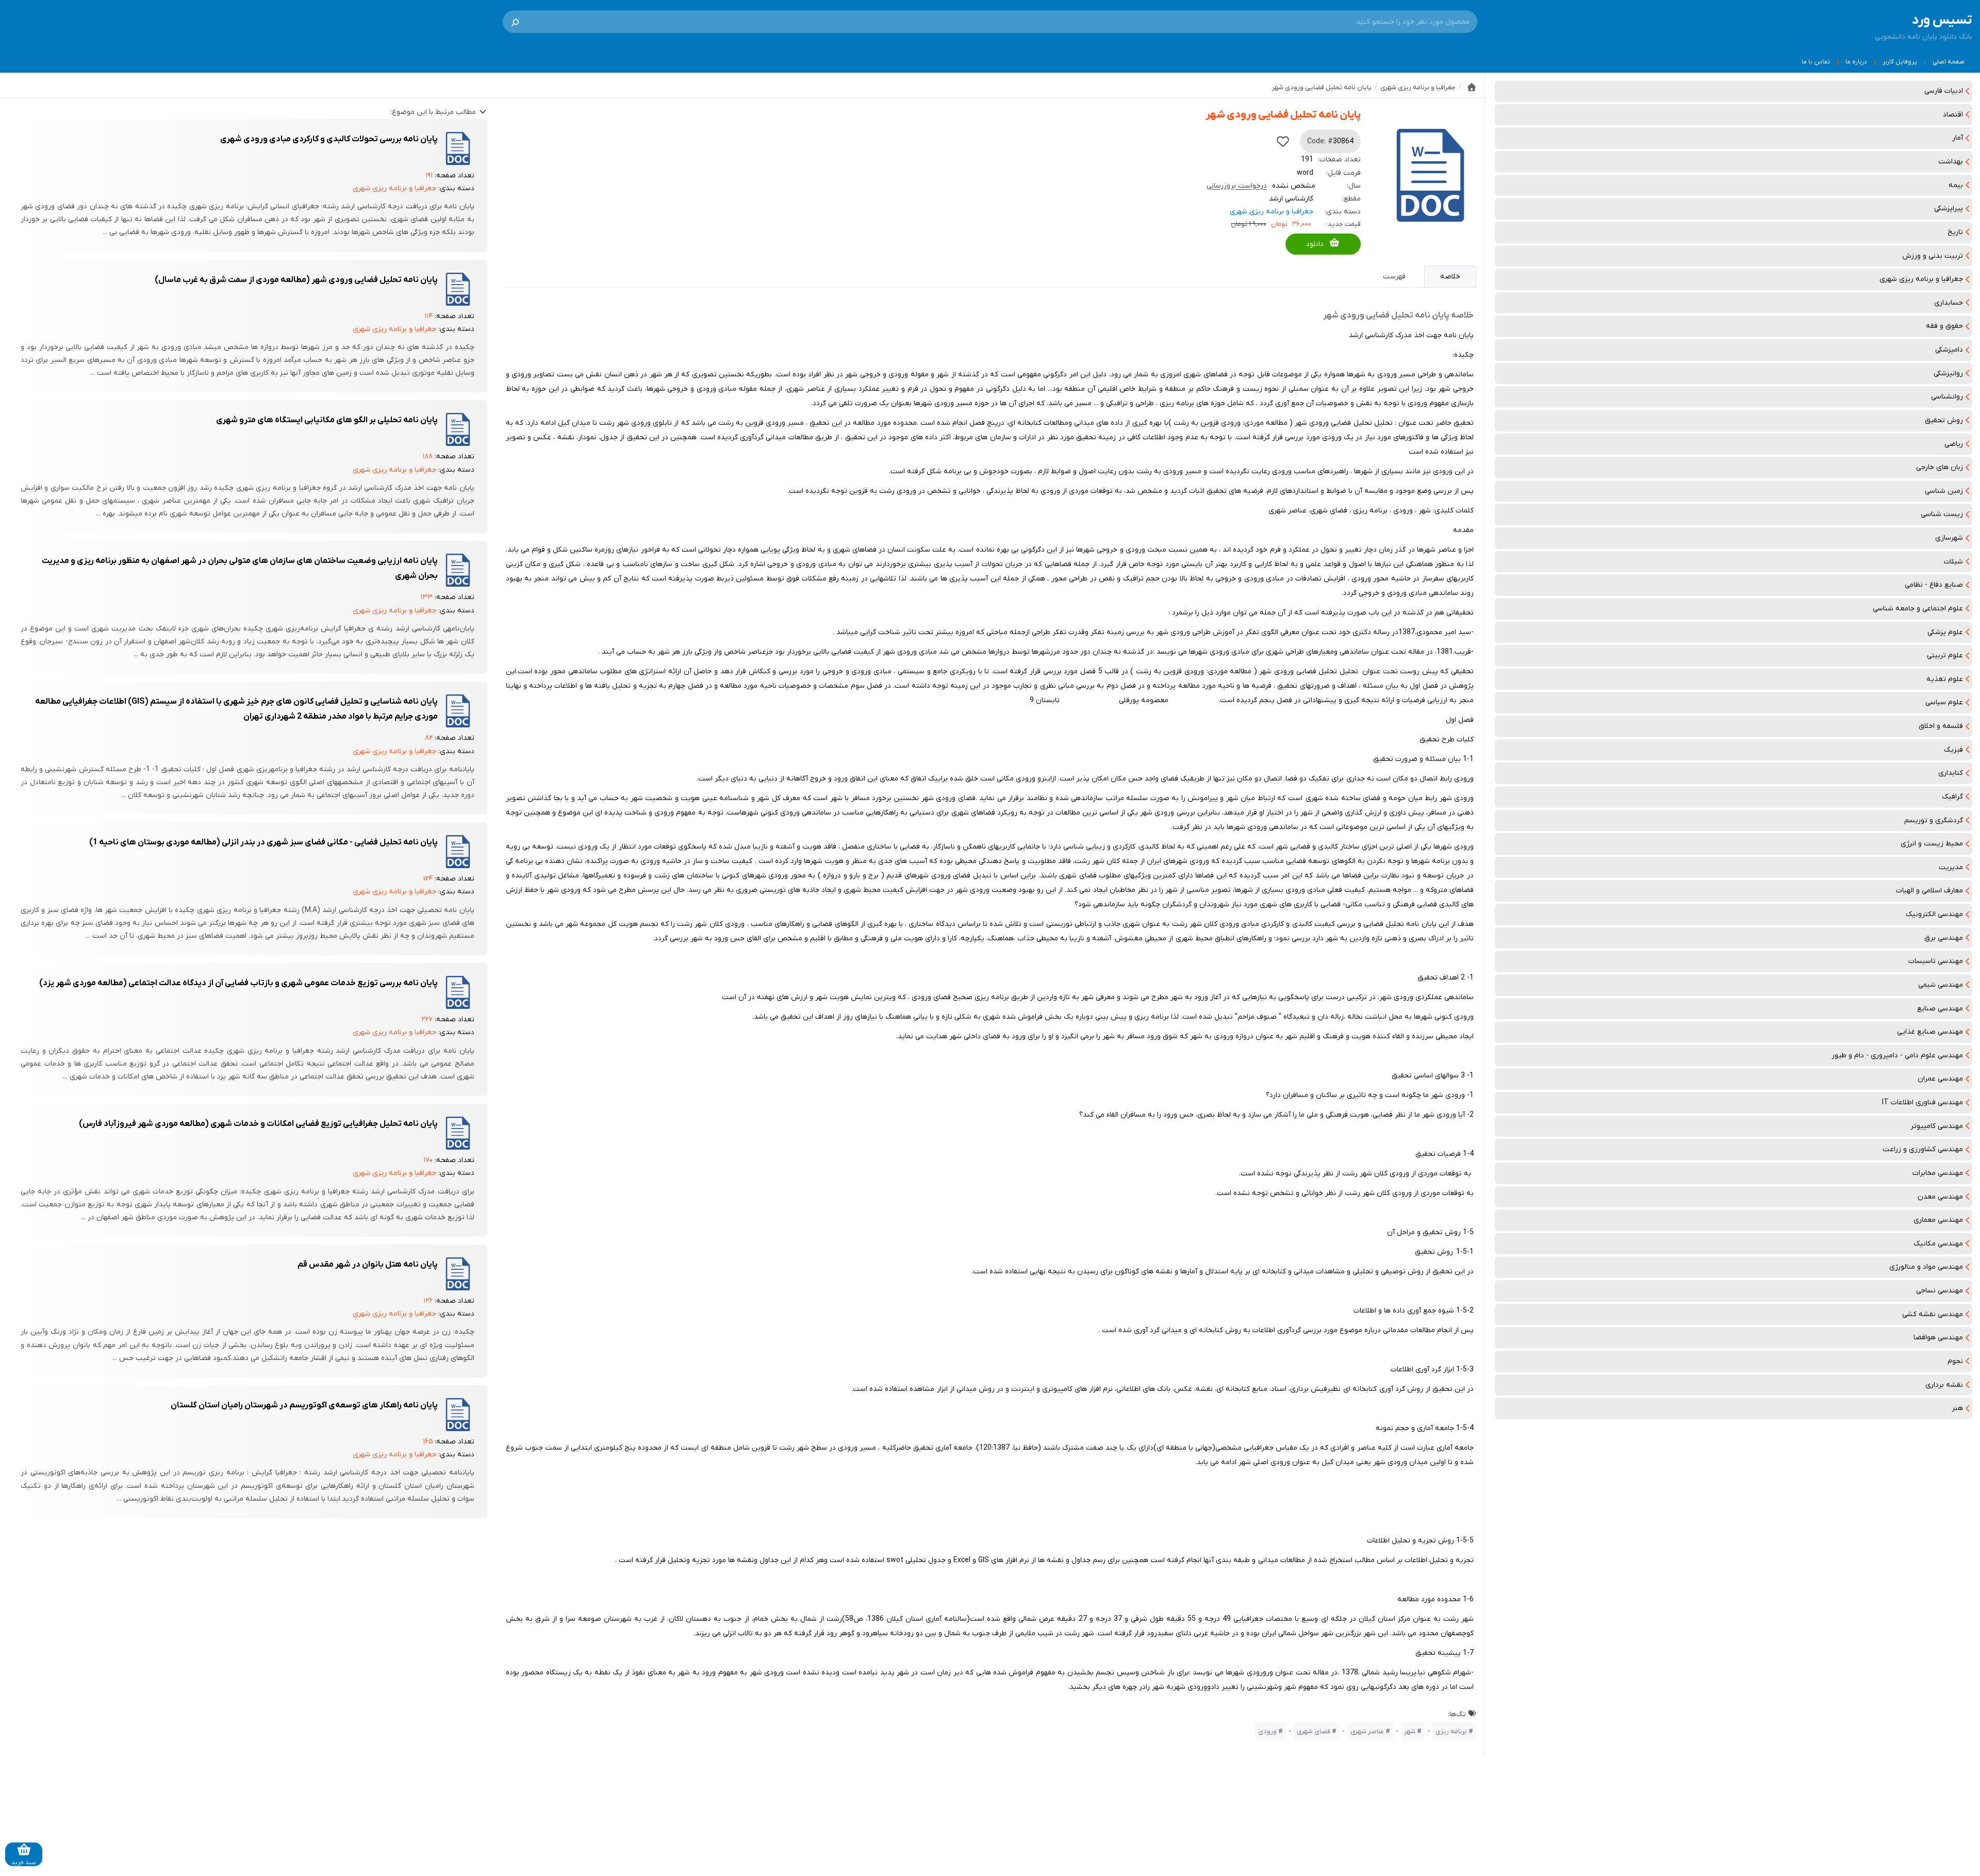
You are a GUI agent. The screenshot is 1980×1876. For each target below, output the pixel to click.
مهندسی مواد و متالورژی (1926, 1267)
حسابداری (1949, 303)
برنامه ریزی (1451, 1731)
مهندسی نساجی (1940, 1291)
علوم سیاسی (1944, 702)
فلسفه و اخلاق (1941, 726)
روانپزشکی (1948, 373)
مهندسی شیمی (1941, 985)
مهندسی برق (1944, 938)
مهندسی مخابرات (1938, 1173)
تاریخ (1955, 232)
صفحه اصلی (1949, 62)
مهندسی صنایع (1940, 1009)
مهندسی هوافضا (1938, 1338)
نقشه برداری (1944, 1385)
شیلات (1953, 562)
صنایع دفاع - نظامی (1934, 585)
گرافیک (1952, 797)
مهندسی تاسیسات (1936, 961)
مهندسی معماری (1938, 1220)
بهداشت (1951, 162)
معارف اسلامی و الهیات (1929, 891)
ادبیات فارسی (1944, 91)
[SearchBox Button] (515, 22)
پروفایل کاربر (1900, 62)
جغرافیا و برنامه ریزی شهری (1921, 279)
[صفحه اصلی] (1472, 87)
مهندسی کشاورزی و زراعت (1923, 1149)
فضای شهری (1314, 1731)
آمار (1958, 138)
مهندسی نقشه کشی (1933, 1314)
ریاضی (1954, 444)
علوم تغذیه (1945, 679)
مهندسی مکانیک (1938, 1244)
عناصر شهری (1367, 1731)
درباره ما (1856, 62)
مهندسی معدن (1940, 1197)
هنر (1957, 1408)
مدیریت (1951, 867)
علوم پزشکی (1945, 632)
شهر (1410, 1731)
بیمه (1956, 185)
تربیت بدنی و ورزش (1933, 256)
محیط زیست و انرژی (1932, 844)
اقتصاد (1953, 115)
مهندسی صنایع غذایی (1930, 1032)
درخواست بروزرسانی (1237, 186)
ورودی (1267, 1731)
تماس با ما (1816, 62)
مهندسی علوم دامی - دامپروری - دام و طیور (1897, 1056)
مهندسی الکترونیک (1934, 914)
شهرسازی (1949, 538)
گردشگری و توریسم (1934, 820)
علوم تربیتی (1945, 655)
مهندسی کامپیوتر (1937, 1126)
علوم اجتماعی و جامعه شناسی (1918, 609)
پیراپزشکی (1949, 209)
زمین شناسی (1944, 491)
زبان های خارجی (1940, 467)
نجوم (1955, 1361)
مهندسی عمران (1940, 1079)
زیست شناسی (1942, 514)
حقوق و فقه (1944, 326)
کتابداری (1951, 773)
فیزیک (1953, 750)
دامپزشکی (1949, 350)
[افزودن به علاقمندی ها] (1283, 141)
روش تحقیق (1944, 420)
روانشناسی (1947, 397)
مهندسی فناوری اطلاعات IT (1923, 1102)
